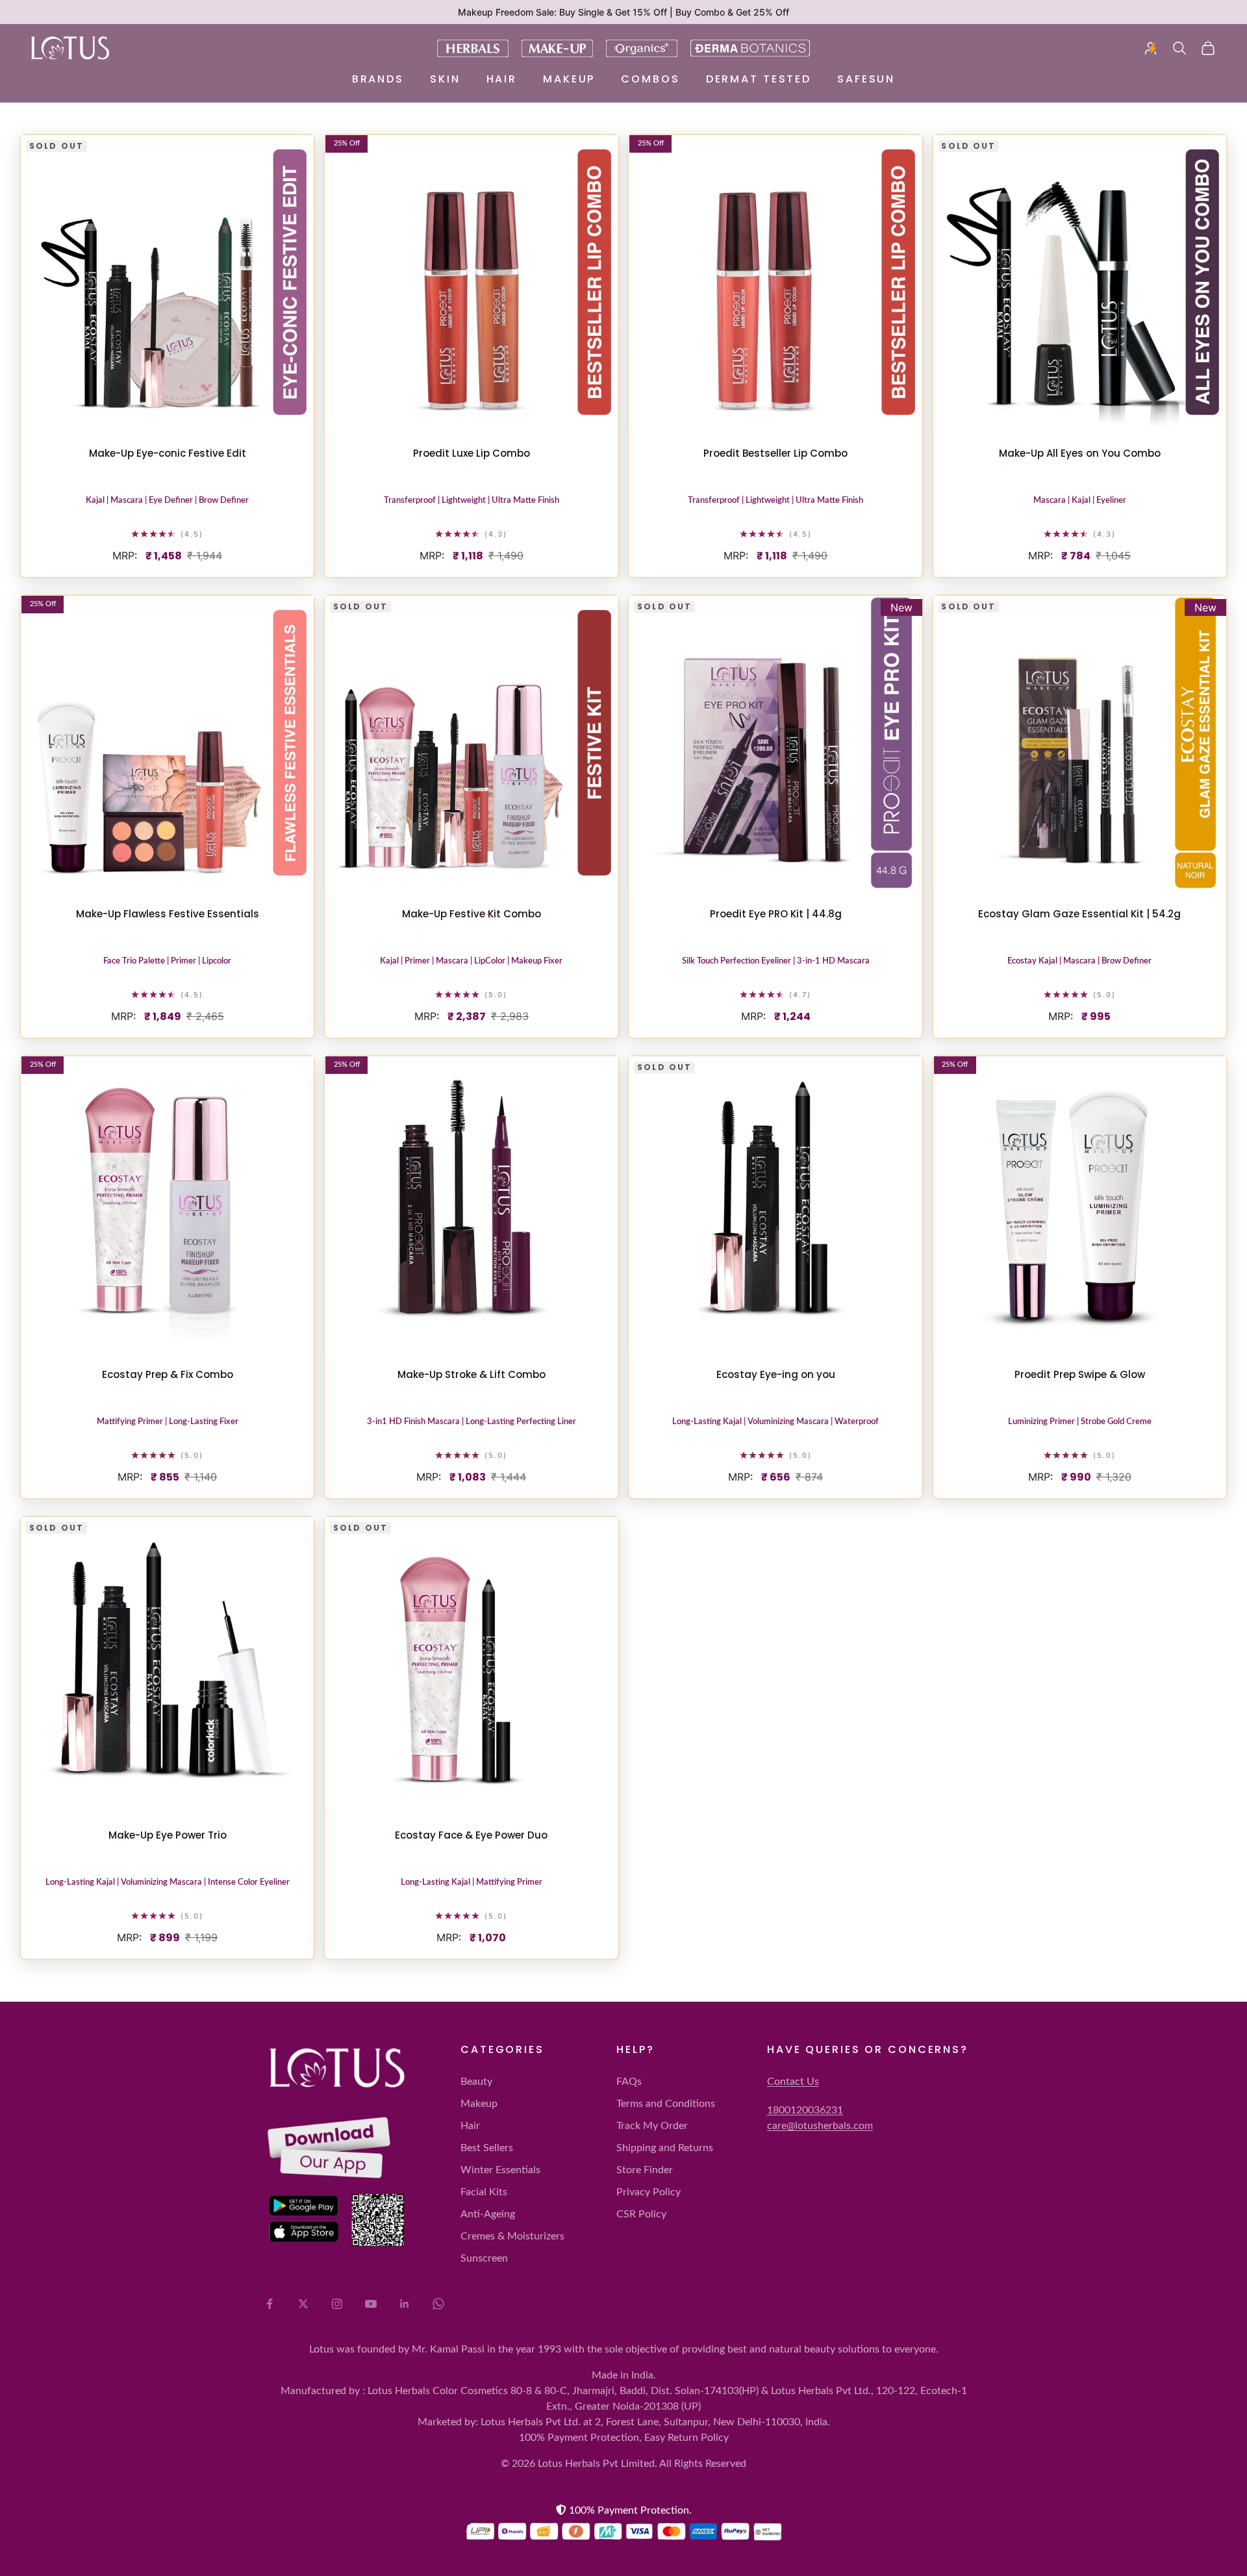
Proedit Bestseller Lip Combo (775, 453)
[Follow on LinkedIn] (405, 2304)
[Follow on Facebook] (270, 2304)
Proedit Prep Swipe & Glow (1080, 1374)
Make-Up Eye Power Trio (168, 1835)
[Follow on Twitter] (303, 2304)
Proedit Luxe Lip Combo (472, 453)
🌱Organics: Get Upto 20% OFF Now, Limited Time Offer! (623, 12)
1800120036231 (805, 2110)
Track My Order (652, 2126)
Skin (445, 79)
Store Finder (645, 2170)
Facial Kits (484, 2192)
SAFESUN (866, 79)
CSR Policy (641, 2214)
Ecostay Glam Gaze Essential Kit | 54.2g (1079, 914)
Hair (502, 79)
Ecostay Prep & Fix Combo (168, 1374)
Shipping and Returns (665, 2148)
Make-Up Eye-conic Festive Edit (168, 453)
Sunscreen (484, 2258)
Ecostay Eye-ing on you (776, 1374)
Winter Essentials (500, 2170)
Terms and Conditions (666, 2104)
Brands (378, 79)
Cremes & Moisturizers (512, 2236)
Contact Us (793, 2082)
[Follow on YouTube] (371, 2304)
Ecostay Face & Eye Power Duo (471, 1835)
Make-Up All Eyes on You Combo (1080, 453)
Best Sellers (487, 2148)
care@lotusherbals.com (820, 2126)
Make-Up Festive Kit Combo (472, 914)
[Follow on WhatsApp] (438, 2304)
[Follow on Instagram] (337, 2304)
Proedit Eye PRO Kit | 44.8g (776, 914)
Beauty (476, 2082)
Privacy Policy (649, 2192)
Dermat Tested (759, 79)
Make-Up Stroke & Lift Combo (472, 1374)
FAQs (629, 2082)
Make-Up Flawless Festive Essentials (168, 914)
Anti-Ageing (488, 2214)
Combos (650, 79)
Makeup (569, 79)
